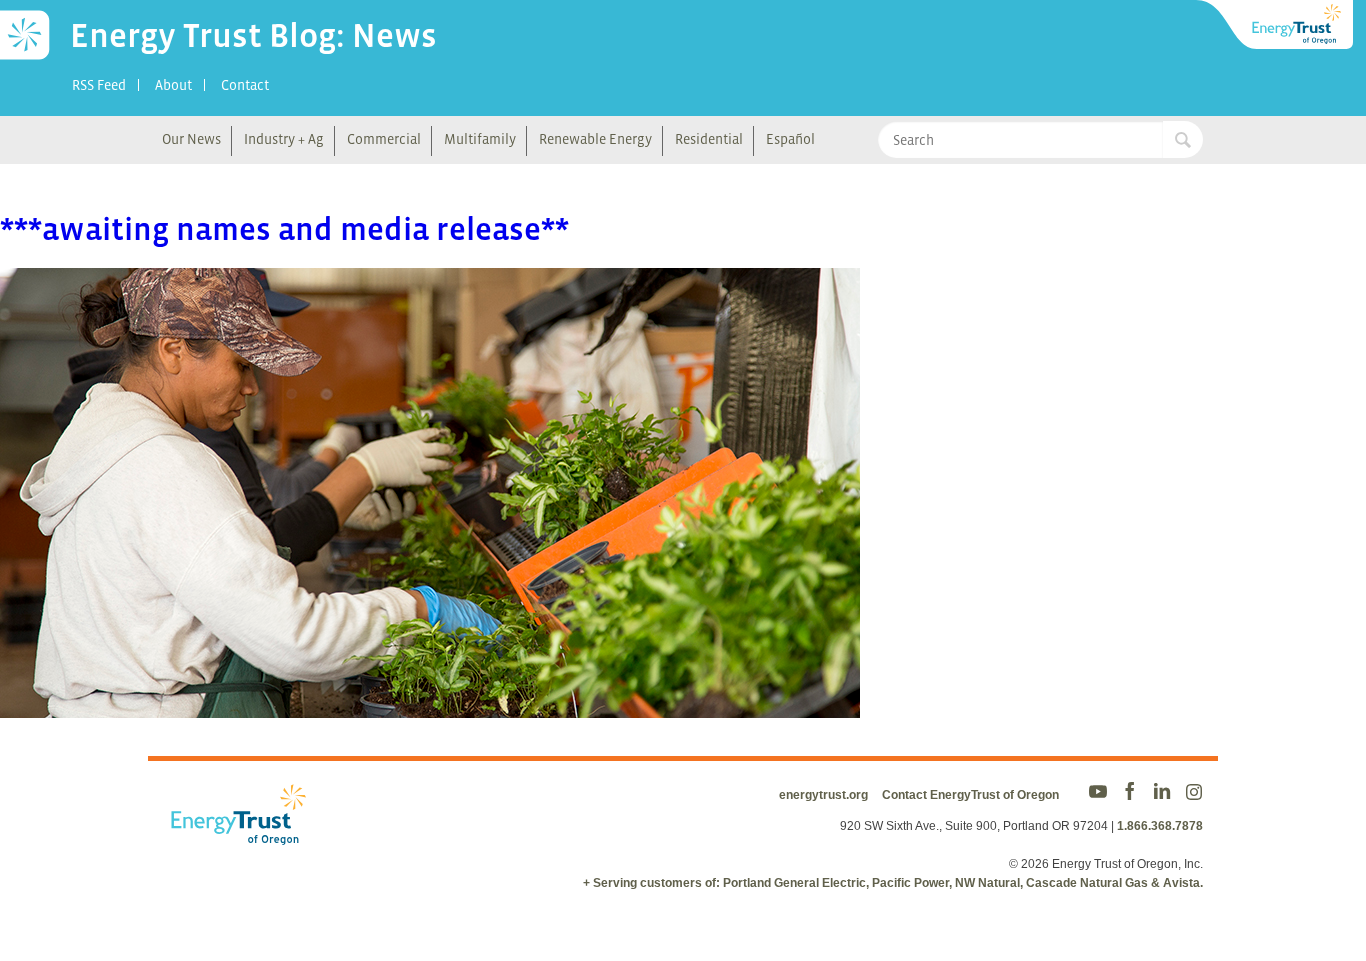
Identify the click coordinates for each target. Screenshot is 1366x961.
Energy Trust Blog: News (253, 35)
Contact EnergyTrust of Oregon (970, 795)
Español (790, 139)
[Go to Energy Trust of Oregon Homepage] (1276, 25)
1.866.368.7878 (1160, 826)
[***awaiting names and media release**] (430, 704)
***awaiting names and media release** (284, 229)
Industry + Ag (284, 139)
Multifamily (480, 139)
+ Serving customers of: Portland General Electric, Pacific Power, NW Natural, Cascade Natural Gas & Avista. (893, 883)
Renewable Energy (595, 139)
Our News (191, 139)
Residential (709, 139)
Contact (245, 85)
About (173, 85)
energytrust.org (823, 795)
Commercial (384, 139)
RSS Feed (99, 85)
